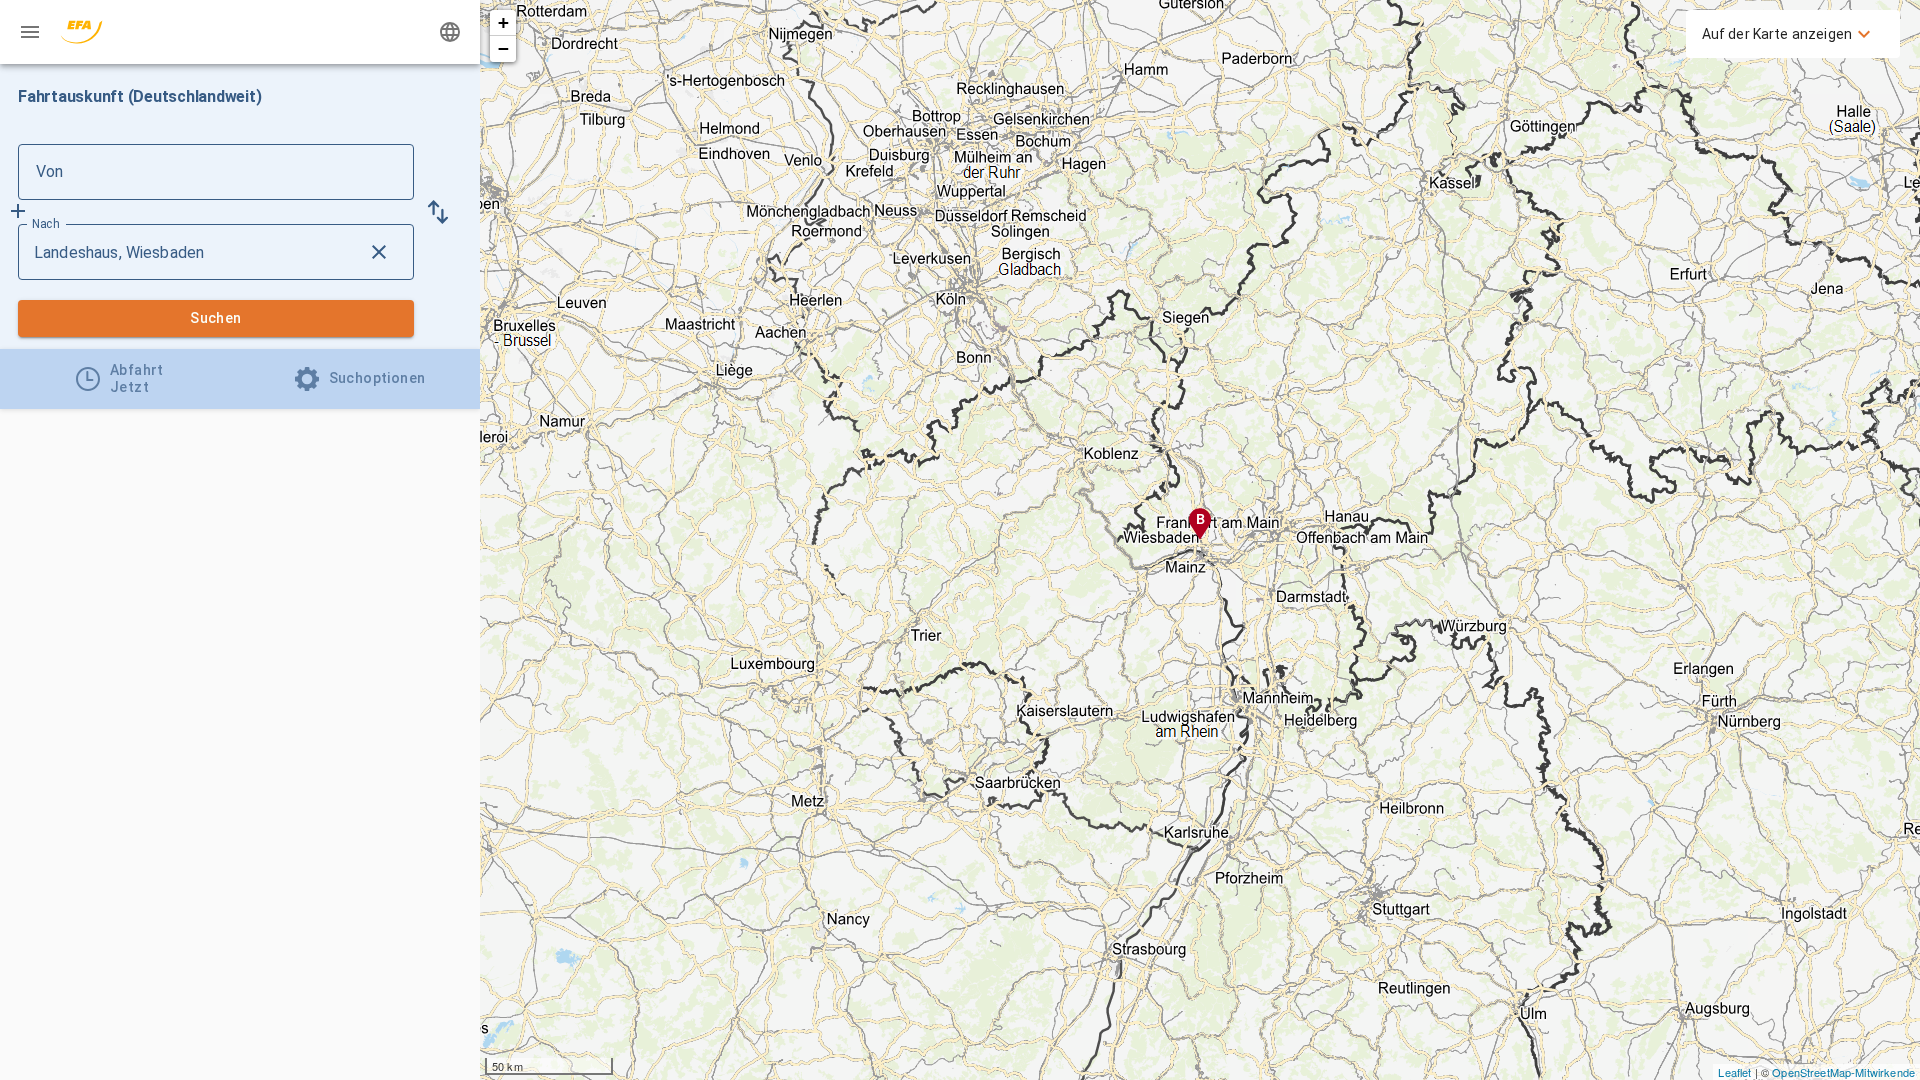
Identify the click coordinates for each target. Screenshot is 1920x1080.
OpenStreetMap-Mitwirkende (1843, 1072)
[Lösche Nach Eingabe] (379, 252)
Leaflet (1734, 1072)
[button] (438, 212)
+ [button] (503, 22)
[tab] (120, 379)
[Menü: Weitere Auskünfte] (30, 32)
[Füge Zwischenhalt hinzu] (18, 211)
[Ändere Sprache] (450, 32)
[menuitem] (1789, 34)
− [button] (503, 48)
